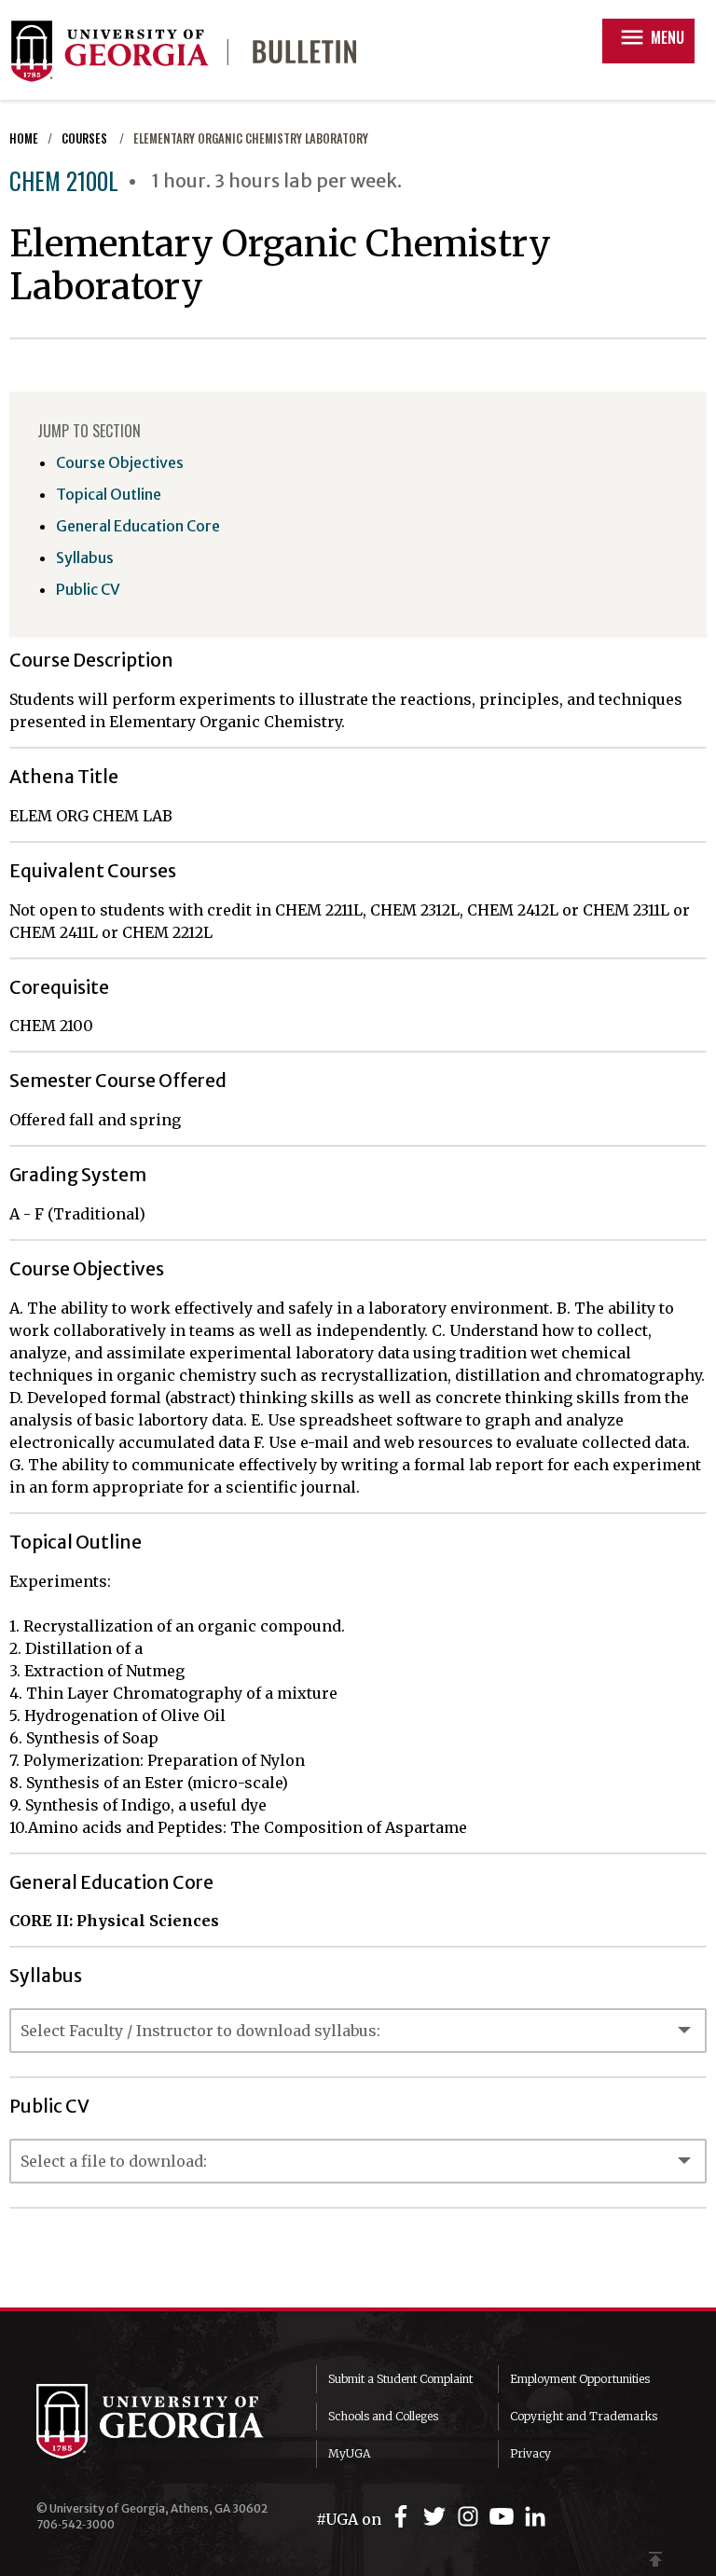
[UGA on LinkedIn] (535, 2517)
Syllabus (85, 558)
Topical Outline (109, 494)
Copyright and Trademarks (584, 2416)
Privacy (530, 2453)
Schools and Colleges (383, 2416)
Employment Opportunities (580, 2379)
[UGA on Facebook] (404, 2517)
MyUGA (349, 2453)
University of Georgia (162, 2421)
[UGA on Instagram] (471, 2517)
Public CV (88, 589)
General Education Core (138, 526)
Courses (86, 138)
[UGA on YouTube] (504, 2517)
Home (24, 138)
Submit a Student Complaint (400, 2379)
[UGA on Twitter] (437, 2517)
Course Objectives (120, 462)
